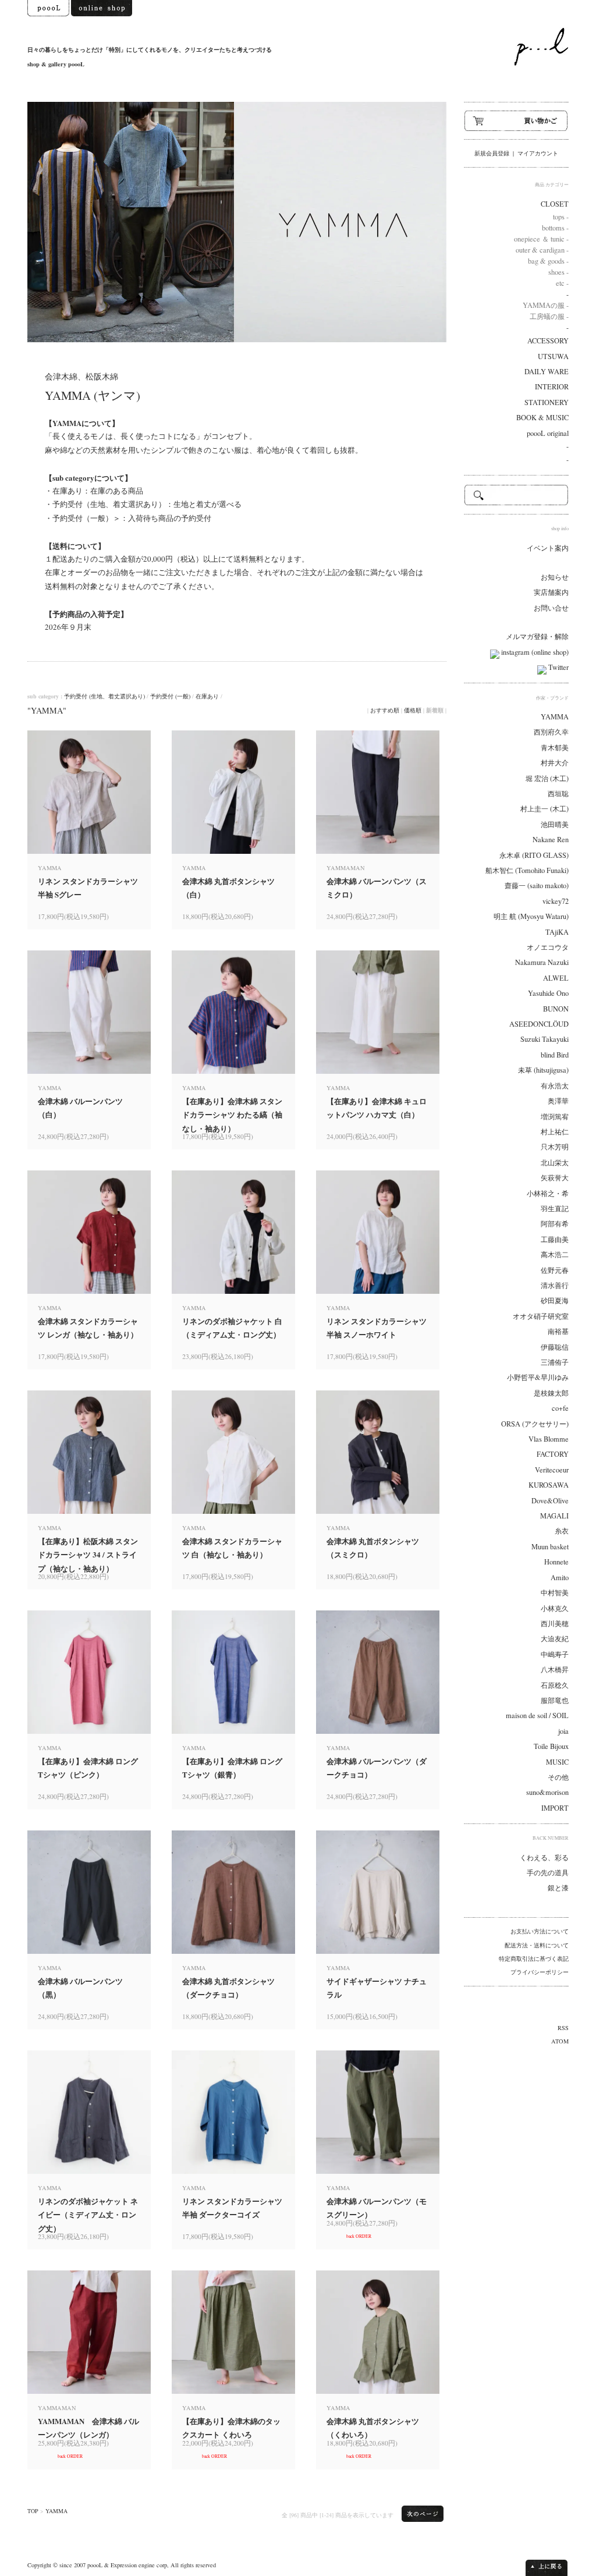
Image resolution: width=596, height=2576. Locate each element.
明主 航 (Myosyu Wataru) (531, 916)
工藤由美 (555, 1239)
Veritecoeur (552, 1470)
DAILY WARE (547, 372)
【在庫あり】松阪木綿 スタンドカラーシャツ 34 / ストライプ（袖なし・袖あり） (88, 1555)
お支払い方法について (540, 1931)
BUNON (556, 1009)
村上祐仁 (555, 1132)
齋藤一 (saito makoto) (537, 886)
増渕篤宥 (555, 1117)
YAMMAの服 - (546, 305)
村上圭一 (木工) (544, 809)
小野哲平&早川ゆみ (538, 1377)
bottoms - (555, 228)
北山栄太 (555, 1163)
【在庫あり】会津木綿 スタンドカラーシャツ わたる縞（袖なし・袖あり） (232, 1115)
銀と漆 (558, 1888)
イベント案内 (548, 548)
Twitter (558, 667)
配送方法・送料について (537, 1945)
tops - (561, 217)
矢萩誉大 (555, 1178)
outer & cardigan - (542, 250)
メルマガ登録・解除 (537, 636)
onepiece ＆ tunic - (541, 239)
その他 (558, 1777)
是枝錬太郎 (551, 1393)
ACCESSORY (548, 341)
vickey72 (556, 901)
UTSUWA (553, 356)
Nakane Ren (551, 840)
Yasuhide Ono (548, 993)
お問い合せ (551, 608)
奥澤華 (558, 1101)
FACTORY (553, 1454)
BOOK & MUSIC (542, 418)
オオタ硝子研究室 (541, 1316)
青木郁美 (555, 748)
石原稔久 (555, 1685)
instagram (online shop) (534, 652)
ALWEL (556, 978)
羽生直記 (555, 1209)
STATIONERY (547, 402)
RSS (563, 2028)
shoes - (558, 272)
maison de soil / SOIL (537, 1715)
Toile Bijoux (551, 1746)
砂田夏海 (555, 1301)
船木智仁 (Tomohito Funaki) (527, 870)
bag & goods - (548, 261)
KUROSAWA (549, 1485)
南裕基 (558, 1331)
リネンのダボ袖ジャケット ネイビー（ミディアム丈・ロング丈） (88, 2215)
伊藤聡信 (555, 1347)
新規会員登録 (492, 153)
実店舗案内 (551, 592)
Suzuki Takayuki (544, 1039)
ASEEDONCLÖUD (539, 1024)
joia (563, 1731)
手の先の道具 (548, 1873)
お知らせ (555, 577)
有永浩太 (555, 1086)
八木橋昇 (555, 1670)
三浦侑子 (555, 1362)
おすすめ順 (385, 710)
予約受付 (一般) (170, 696)
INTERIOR (552, 387)
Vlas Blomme (549, 1439)
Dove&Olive (550, 1501)
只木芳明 (555, 1147)
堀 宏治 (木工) (547, 778)
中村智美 (555, 1593)
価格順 (413, 710)
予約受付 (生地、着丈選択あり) (104, 696)
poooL (95, 2565)
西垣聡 (558, 794)
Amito (560, 1578)
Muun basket (550, 1547)
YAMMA (56, 2511)
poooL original (548, 433)
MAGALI (554, 1516)
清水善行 (555, 1285)
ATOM (560, 2041)
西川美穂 (555, 1624)
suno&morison (547, 1792)
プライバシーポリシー (540, 1972)
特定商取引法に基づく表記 (534, 1958)
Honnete (556, 1562)
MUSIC (557, 1762)
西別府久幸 (551, 732)
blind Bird (555, 1055)
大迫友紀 (555, 1639)
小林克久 (555, 1608)
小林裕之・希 (548, 1193)
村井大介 (555, 763)
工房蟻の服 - (549, 316)
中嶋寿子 (555, 1654)
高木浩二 (555, 1255)
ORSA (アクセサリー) (535, 1424)
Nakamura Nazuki (542, 962)
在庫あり (207, 696)
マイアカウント (538, 153)
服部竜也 (555, 1700)
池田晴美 (555, 824)
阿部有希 (555, 1224)
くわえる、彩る (544, 1858)
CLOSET (555, 204)
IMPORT (555, 1808)
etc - (562, 283)
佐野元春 (555, 1270)
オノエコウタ (548, 947)
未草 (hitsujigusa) (543, 1070)
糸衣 (562, 1531)
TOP (33, 2511)
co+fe (560, 1408)
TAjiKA (557, 932)
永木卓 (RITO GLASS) (534, 855)
